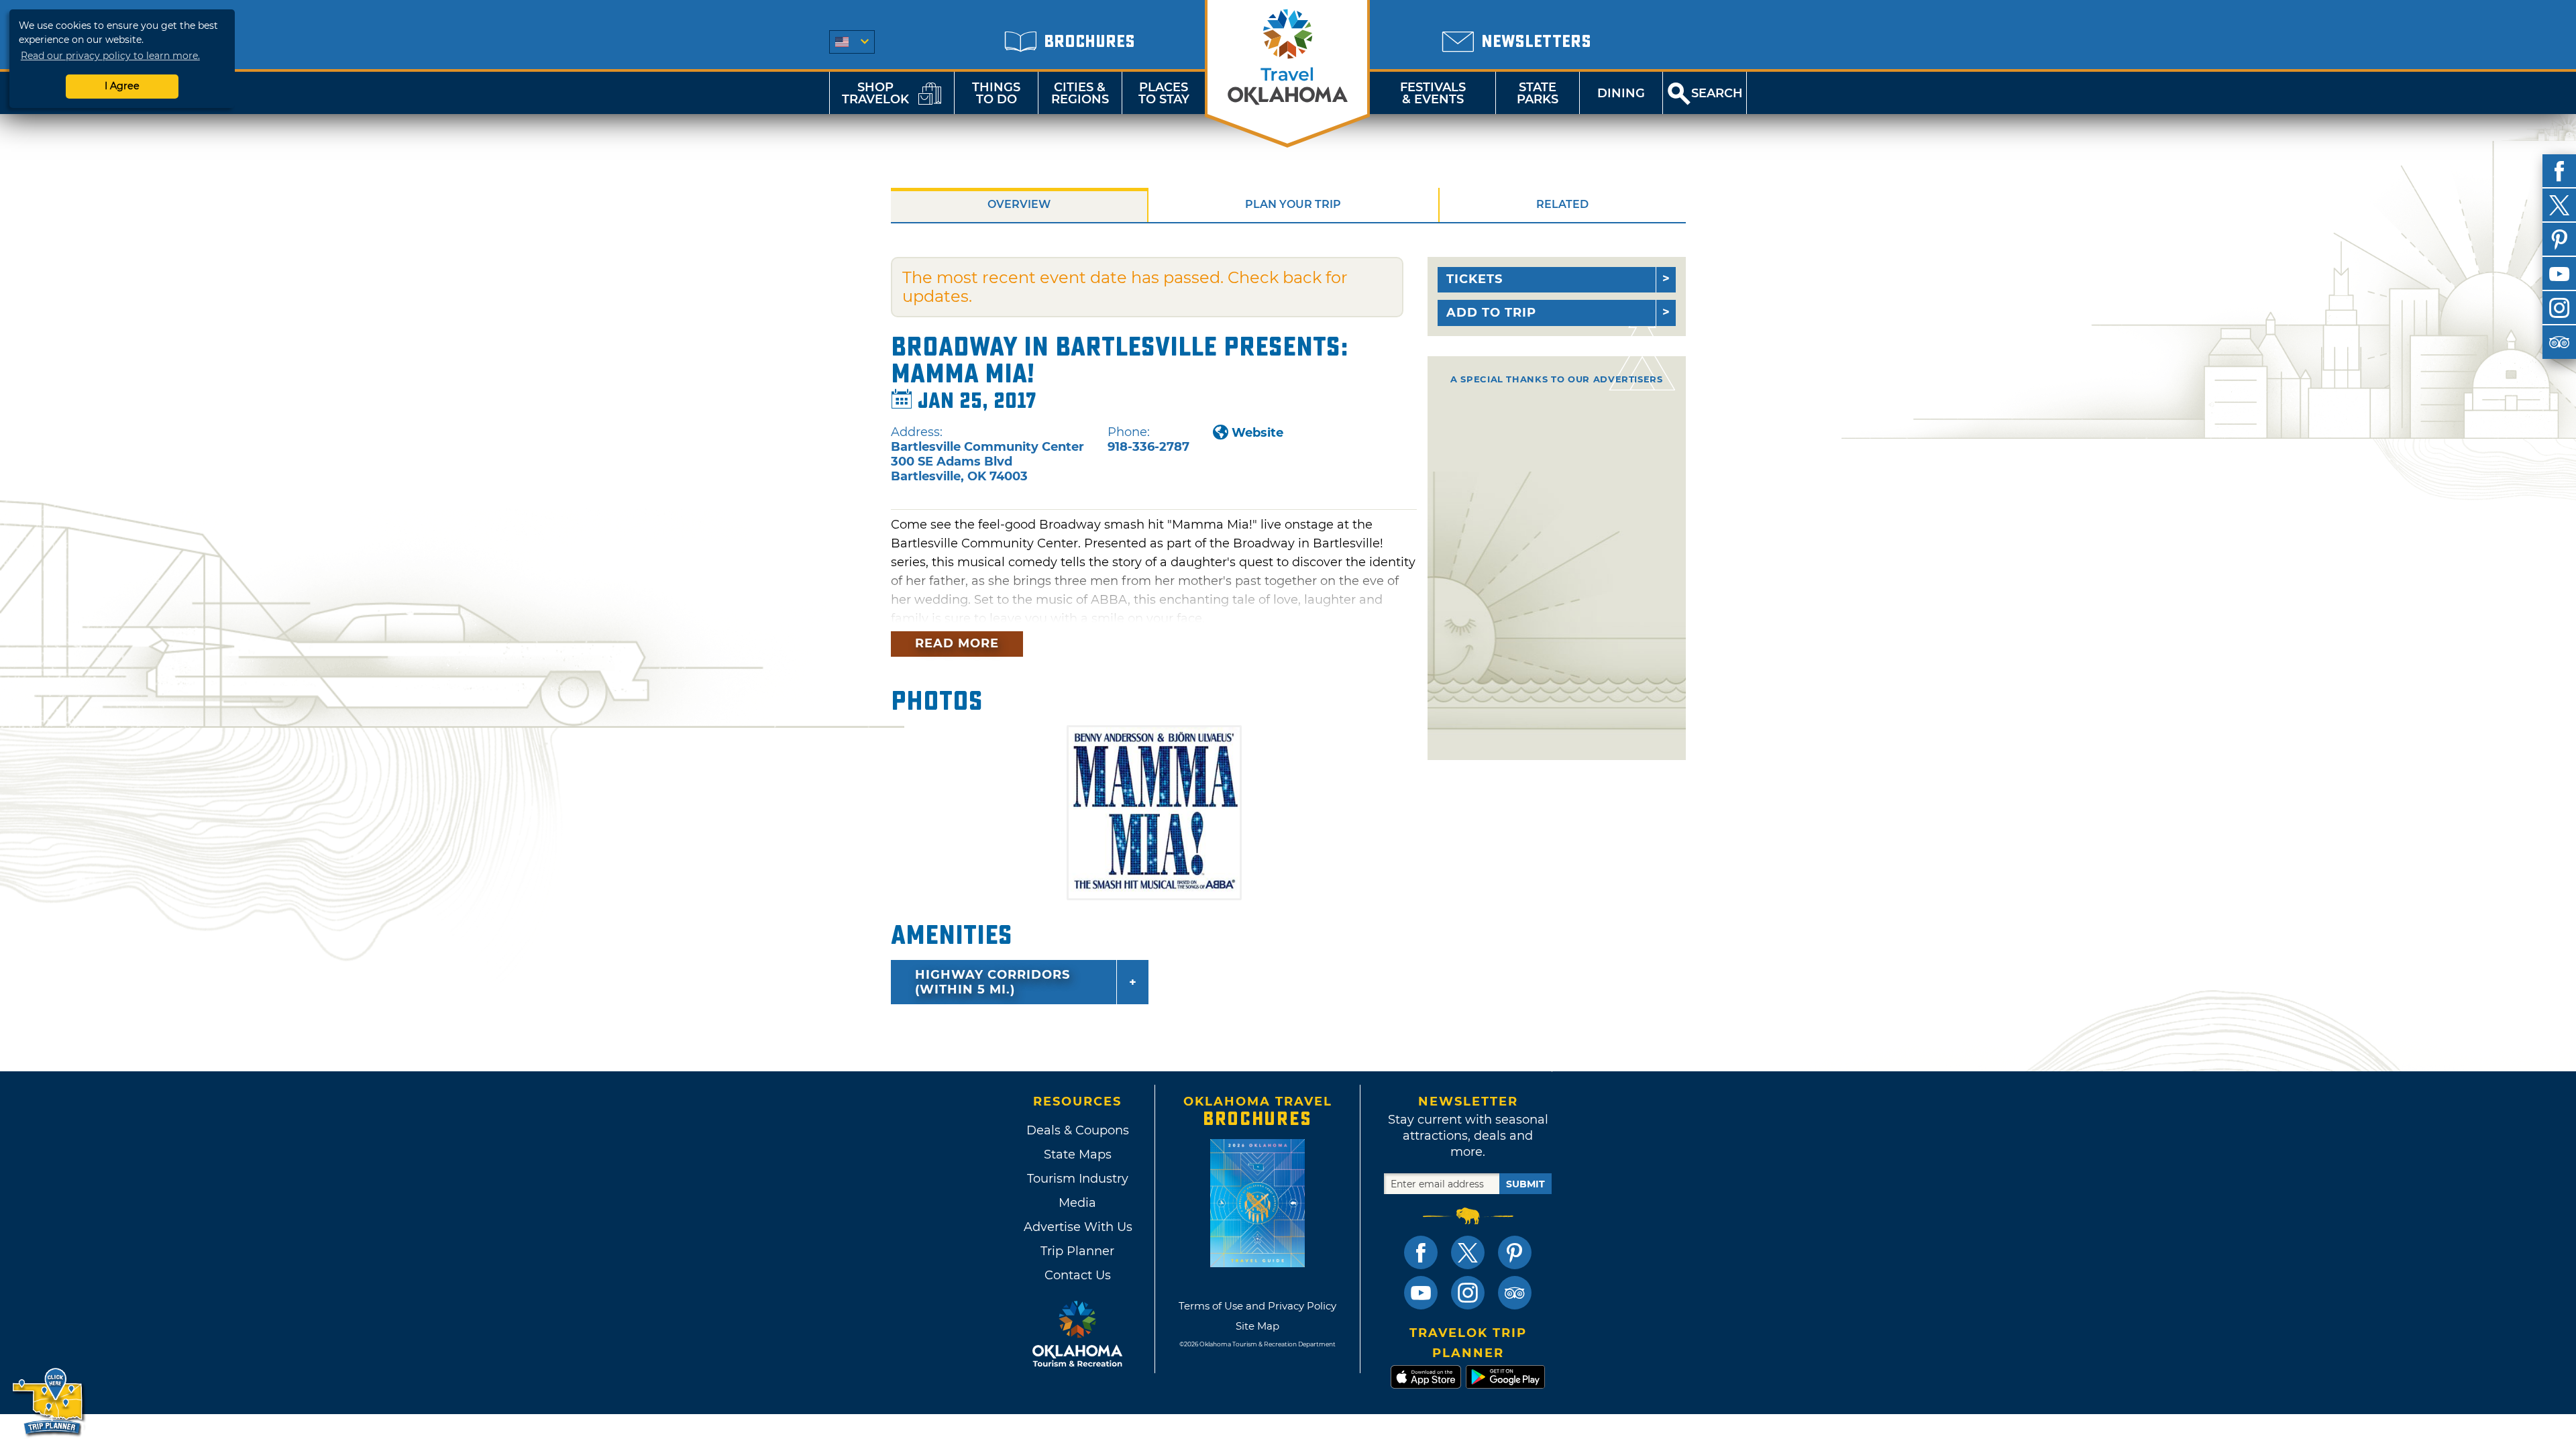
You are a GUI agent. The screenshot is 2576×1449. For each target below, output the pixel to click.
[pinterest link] (1515, 1252)
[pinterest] (2559, 239)
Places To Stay (1164, 93)
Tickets (1474, 279)
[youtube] (2559, 274)
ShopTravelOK (875, 93)
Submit (1525, 1184)
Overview (1019, 204)
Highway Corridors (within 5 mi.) (992, 982)
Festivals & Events (1433, 93)
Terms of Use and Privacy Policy (1257, 1306)
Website (1257, 433)
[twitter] (2559, 205)
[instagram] (2559, 308)
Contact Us (1078, 1275)
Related (1562, 204)
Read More (957, 643)
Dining (1621, 93)
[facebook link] (1421, 1252)
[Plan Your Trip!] (49, 1402)
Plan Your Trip (1293, 204)
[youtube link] (1421, 1293)
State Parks (1538, 93)
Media (1077, 1203)
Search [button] (1717, 93)
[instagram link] (1468, 1293)
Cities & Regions (1080, 93)
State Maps (1078, 1155)
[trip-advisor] (2559, 342)
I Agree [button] (122, 86)
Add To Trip (1491, 313)
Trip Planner (1077, 1251)
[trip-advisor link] (1515, 1293)
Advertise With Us (1077, 1227)
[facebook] (2559, 171)
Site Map (1257, 1326)
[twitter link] (1468, 1252)
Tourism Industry (1078, 1179)
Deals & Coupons (1078, 1130)
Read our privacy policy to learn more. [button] (110, 56)
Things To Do (996, 93)
